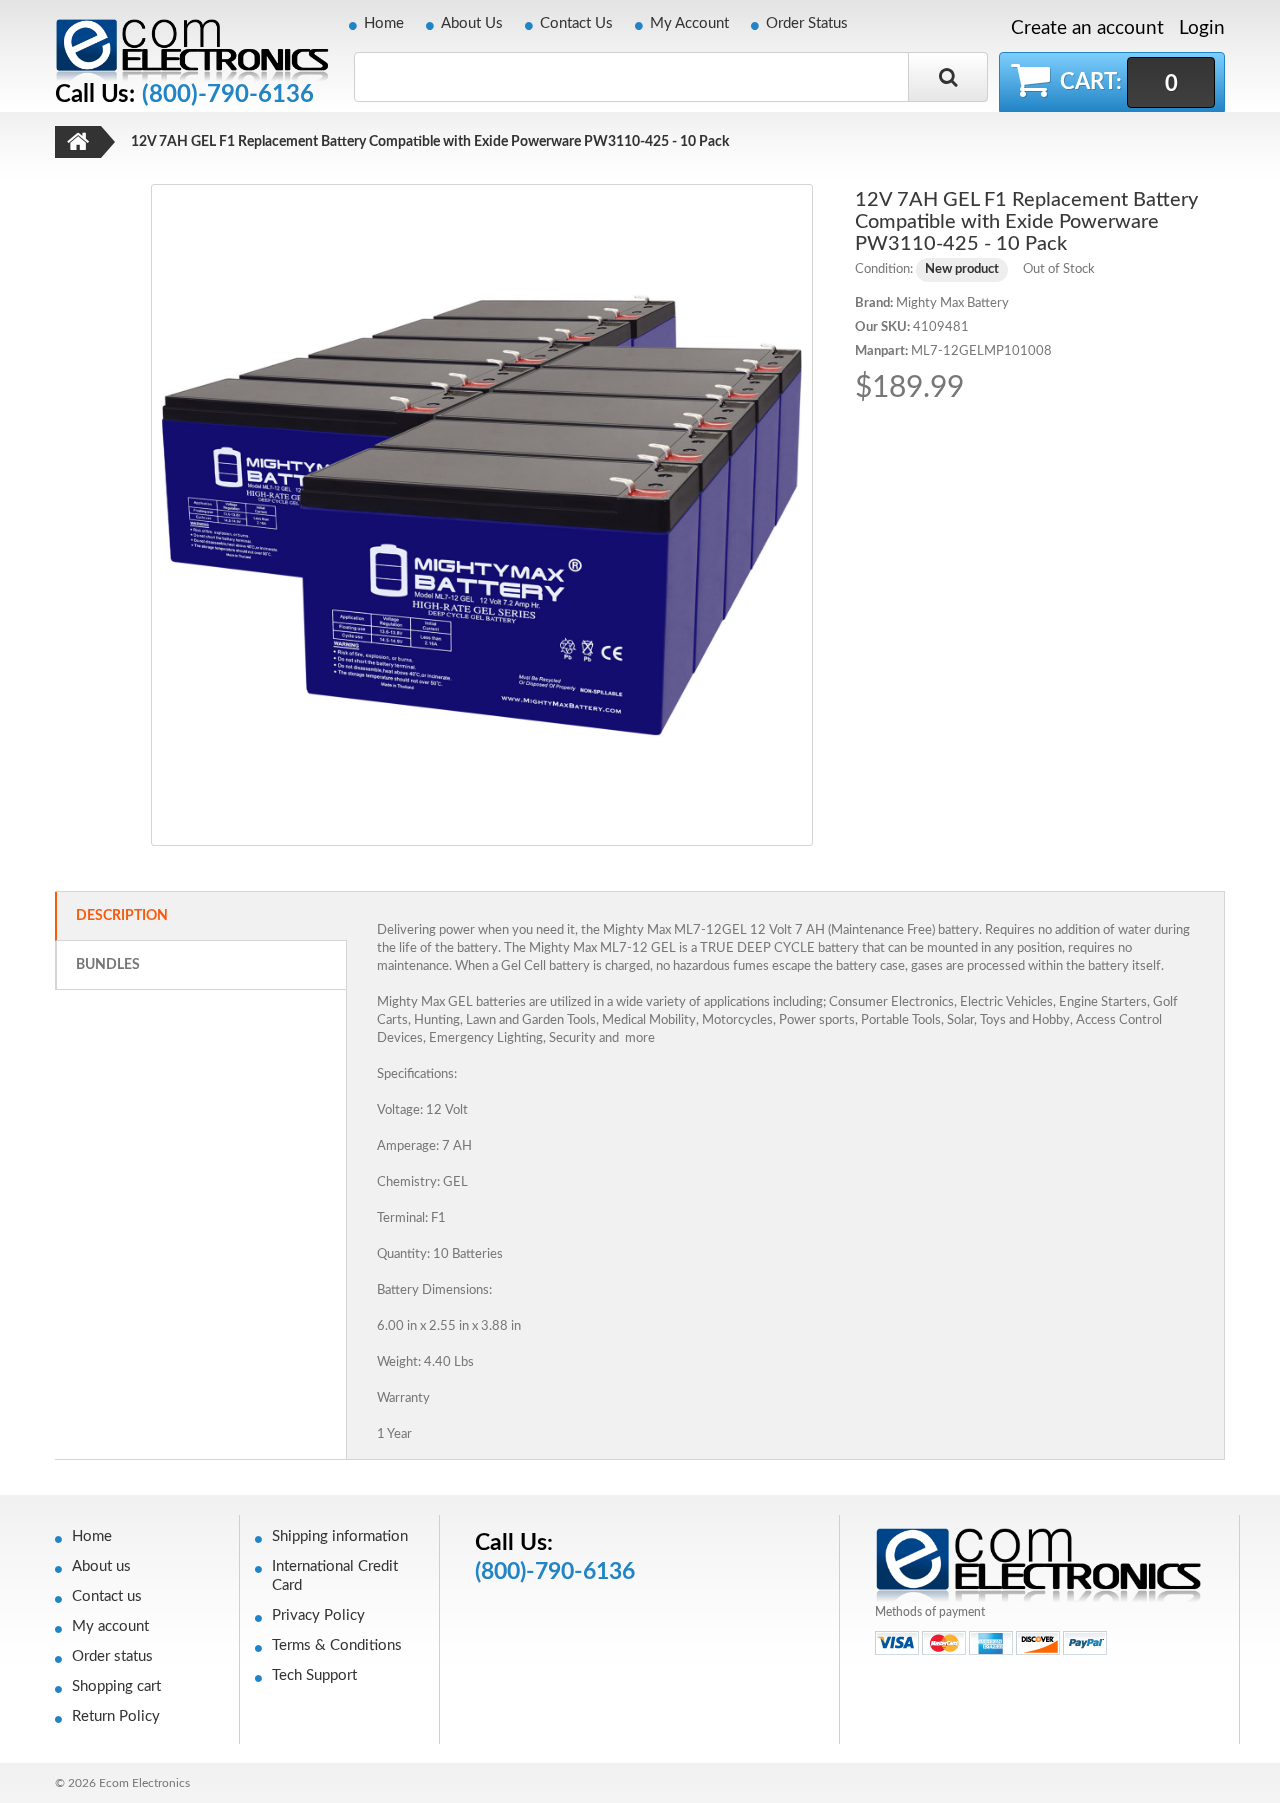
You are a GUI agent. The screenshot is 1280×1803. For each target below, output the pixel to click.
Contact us (107, 1596)
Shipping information (340, 1536)
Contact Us (576, 23)
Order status (112, 1656)
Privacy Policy (318, 1615)
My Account (689, 23)
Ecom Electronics (144, 1783)
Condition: (884, 269)
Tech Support (314, 1675)
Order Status (807, 23)
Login (1202, 28)
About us (101, 1566)
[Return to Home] (78, 142)
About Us (472, 23)
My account (110, 1626)
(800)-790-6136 (228, 95)
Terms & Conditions (337, 1645)
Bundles (108, 965)
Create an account (1087, 29)
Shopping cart (116, 1686)
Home (384, 23)
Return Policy (116, 1716)
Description (122, 916)
